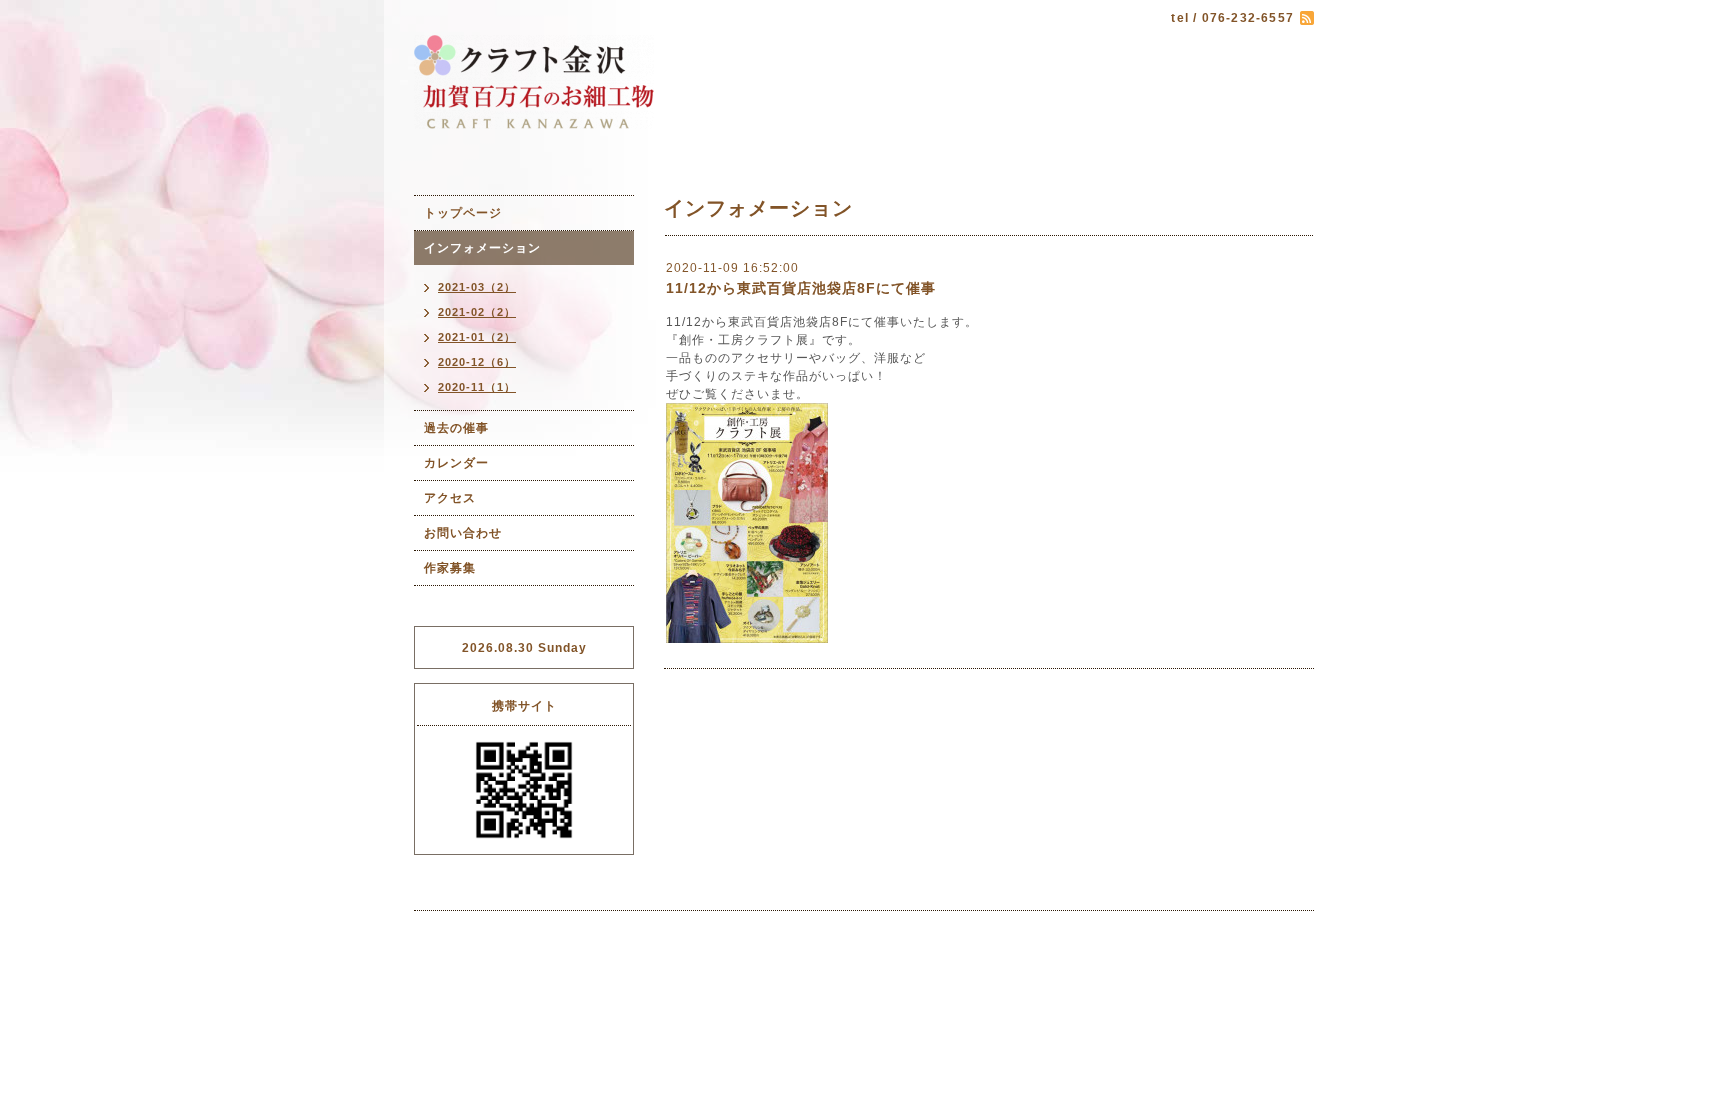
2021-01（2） (477, 337)
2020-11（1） (477, 387)
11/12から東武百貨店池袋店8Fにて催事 (801, 288)
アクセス (450, 498)
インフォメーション (482, 248)
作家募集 (450, 568)
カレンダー (456, 463)
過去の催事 (456, 428)
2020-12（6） (477, 362)
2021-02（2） (477, 312)
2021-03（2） (477, 287)
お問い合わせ (463, 533)
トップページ (463, 213)
